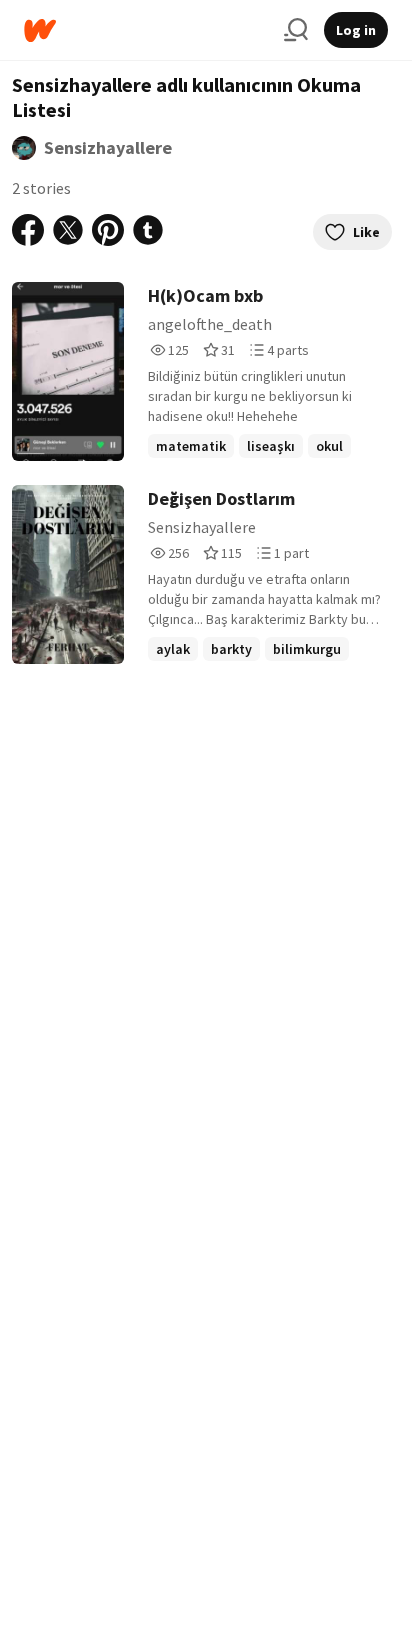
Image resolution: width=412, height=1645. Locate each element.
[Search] (296, 30)
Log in (356, 30)
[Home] (146, 30)
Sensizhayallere (108, 147)
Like (366, 232)
